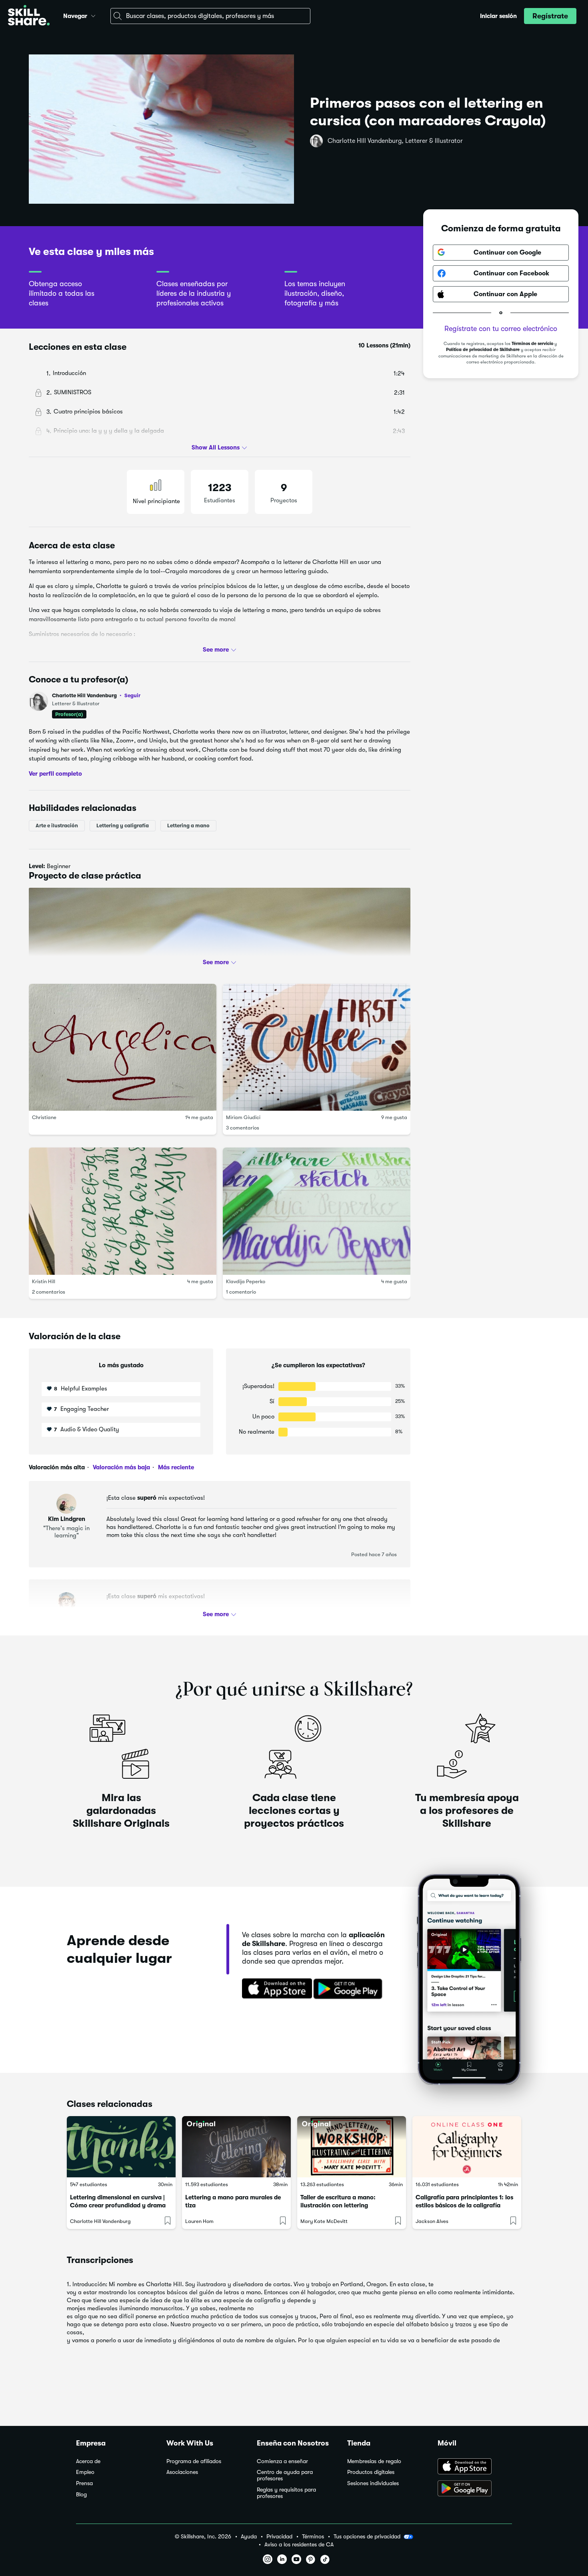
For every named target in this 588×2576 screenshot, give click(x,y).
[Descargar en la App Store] (274, 1989)
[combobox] (210, 16)
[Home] (29, 16)
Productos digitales (371, 2472)
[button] (93, 15)
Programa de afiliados (194, 2461)
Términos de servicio (532, 344)
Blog (81, 2495)
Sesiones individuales (373, 2483)
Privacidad (279, 2537)
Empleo (85, 2472)
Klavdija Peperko (246, 1281)
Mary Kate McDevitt (324, 2221)
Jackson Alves (432, 2221)
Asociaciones (182, 2472)
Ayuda (249, 2537)
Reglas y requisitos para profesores (286, 2493)
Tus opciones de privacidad (367, 2536)
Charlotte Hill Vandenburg (96, 695)
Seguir (132, 695)
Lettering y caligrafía (123, 826)
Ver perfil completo (55, 773)
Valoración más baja (121, 1467)
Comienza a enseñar (282, 2461)
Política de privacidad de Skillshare (483, 350)
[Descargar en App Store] (475, 2467)
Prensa (84, 2483)
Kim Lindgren (67, 1519)
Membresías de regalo (374, 2461)
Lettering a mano (188, 826)
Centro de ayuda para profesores (285, 2475)
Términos (313, 2537)
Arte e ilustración (57, 826)
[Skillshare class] (121, 2147)
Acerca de (88, 2461)
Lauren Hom (199, 2221)
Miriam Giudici (243, 1117)
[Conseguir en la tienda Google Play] (350, 1989)
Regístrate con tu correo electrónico (501, 329)
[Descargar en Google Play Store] (475, 2489)
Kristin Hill (44, 1281)
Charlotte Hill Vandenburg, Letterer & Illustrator (395, 141)
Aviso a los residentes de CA (299, 2545)
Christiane (44, 1117)
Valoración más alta (57, 1467)
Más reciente (175, 1467)
